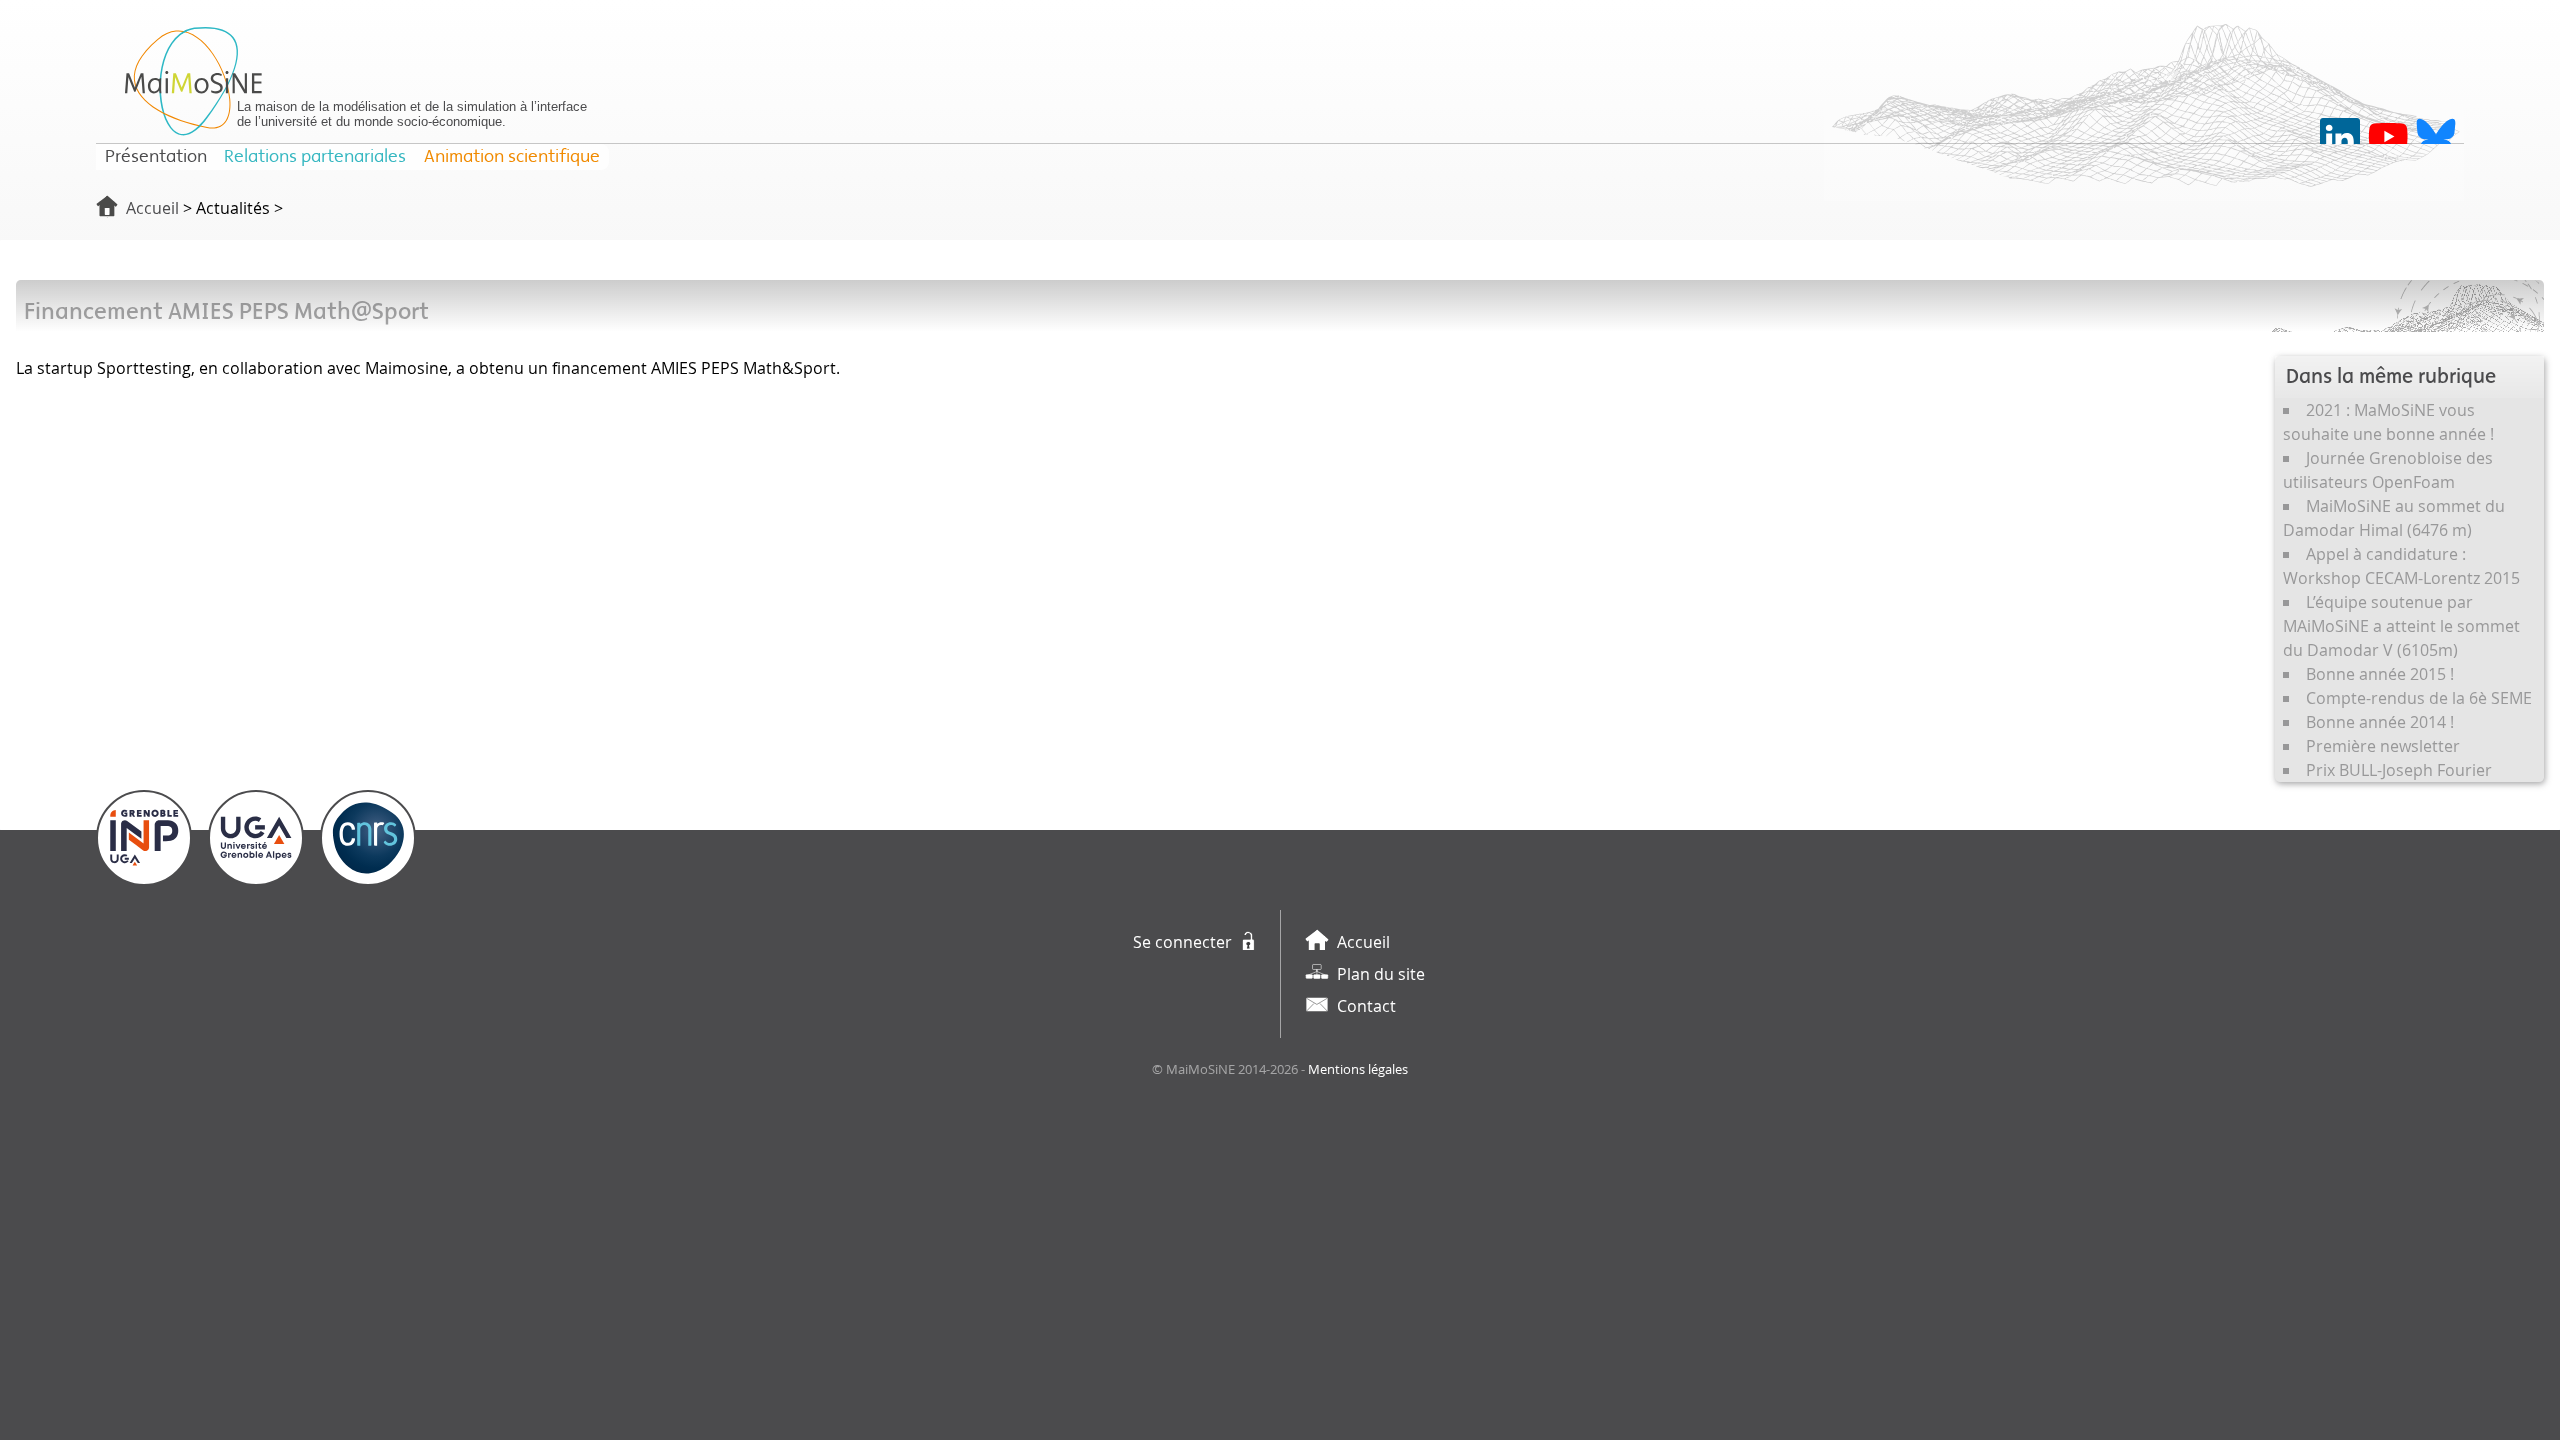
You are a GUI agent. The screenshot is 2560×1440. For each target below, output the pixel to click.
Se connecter (1182, 942)
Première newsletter (2383, 746)
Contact (1366, 1006)
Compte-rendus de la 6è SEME (2419, 698)
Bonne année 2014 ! (2380, 722)
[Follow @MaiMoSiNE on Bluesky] (2436, 138)
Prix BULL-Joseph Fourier (2399, 770)
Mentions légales (1358, 1069)
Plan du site (1381, 974)
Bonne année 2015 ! (2380, 674)
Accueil (152, 208)
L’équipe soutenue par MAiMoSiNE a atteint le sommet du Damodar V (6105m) (2401, 626)
